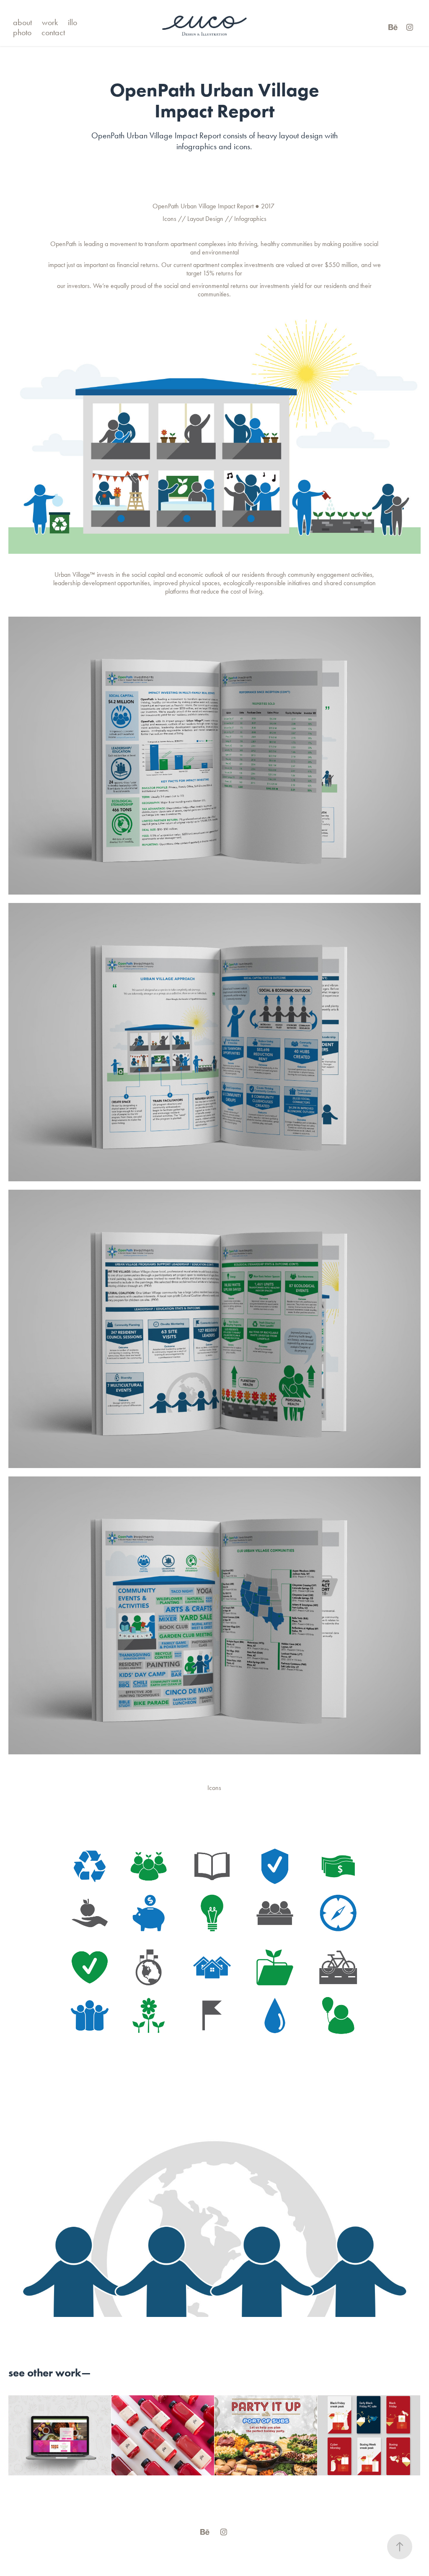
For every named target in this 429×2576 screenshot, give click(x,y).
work (50, 22)
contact (53, 32)
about (22, 22)
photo (22, 32)
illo (72, 22)
